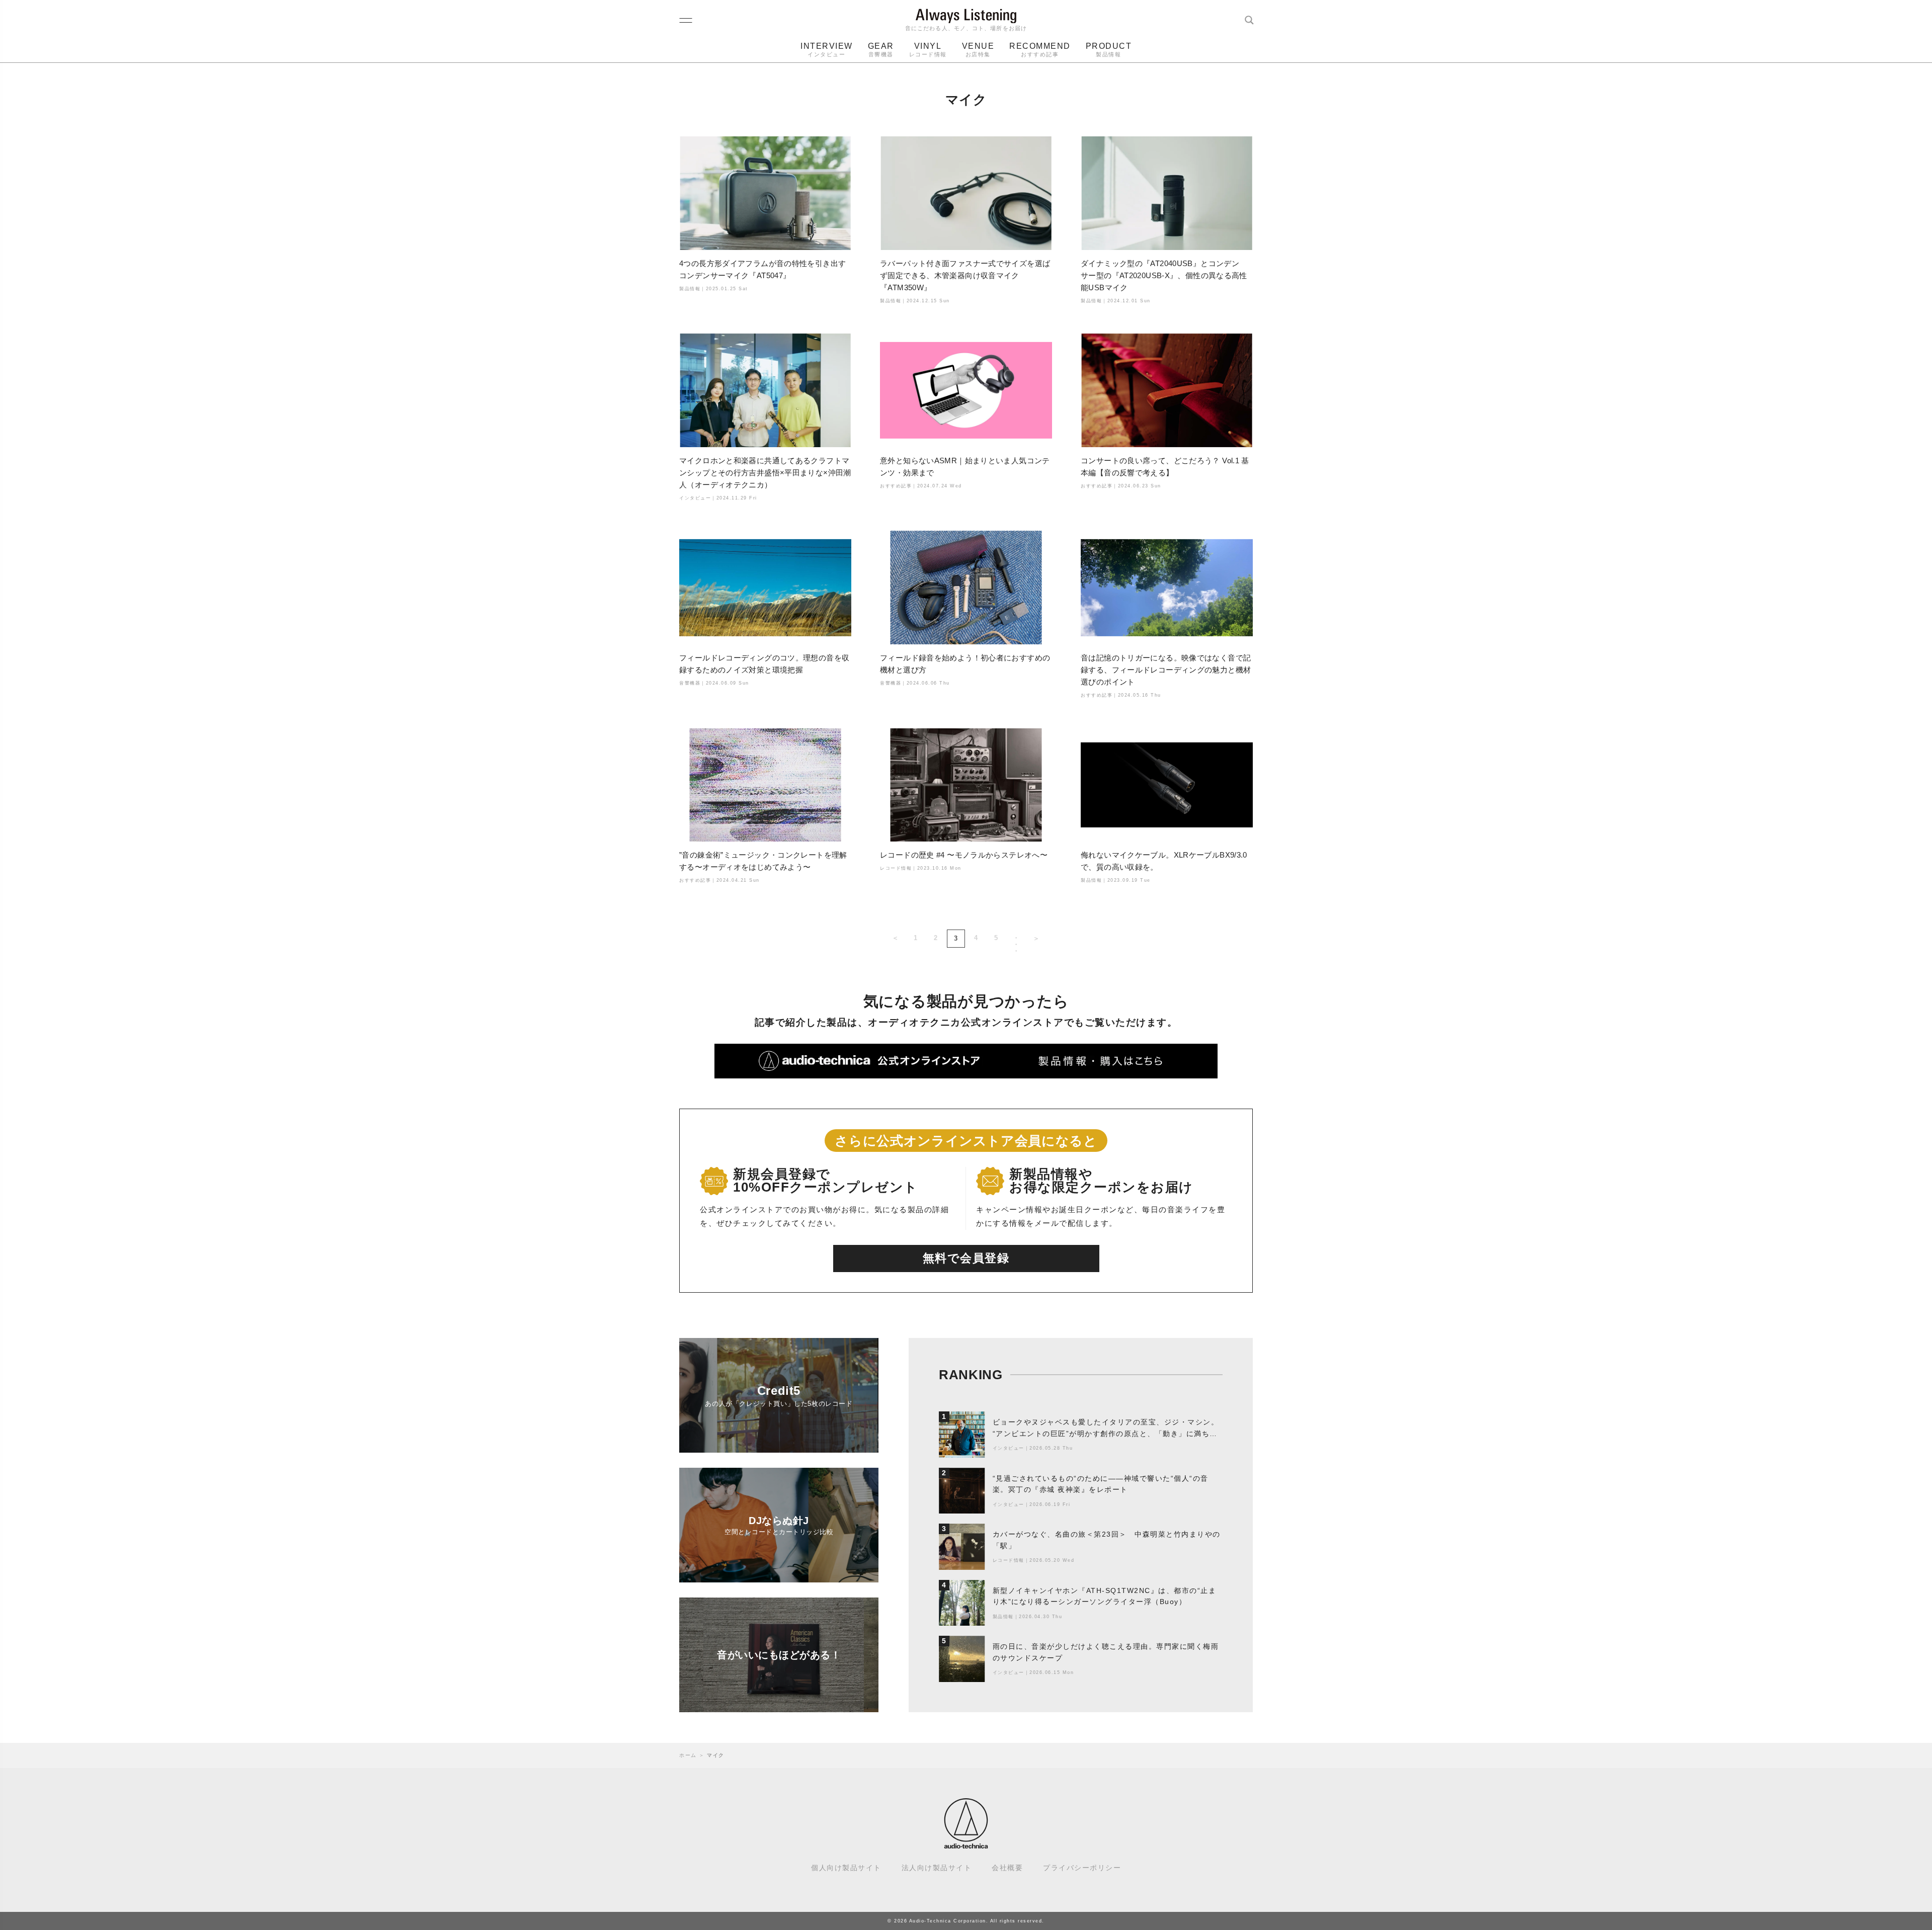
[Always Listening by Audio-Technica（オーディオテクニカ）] (966, 1844)
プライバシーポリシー (1082, 1868)
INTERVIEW (827, 50)
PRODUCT (1109, 50)
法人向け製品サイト (937, 1868)
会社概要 (1007, 1868)
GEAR (881, 50)
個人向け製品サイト (846, 1868)
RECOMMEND (1040, 50)
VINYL (928, 50)
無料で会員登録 (966, 1258)
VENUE (978, 50)
